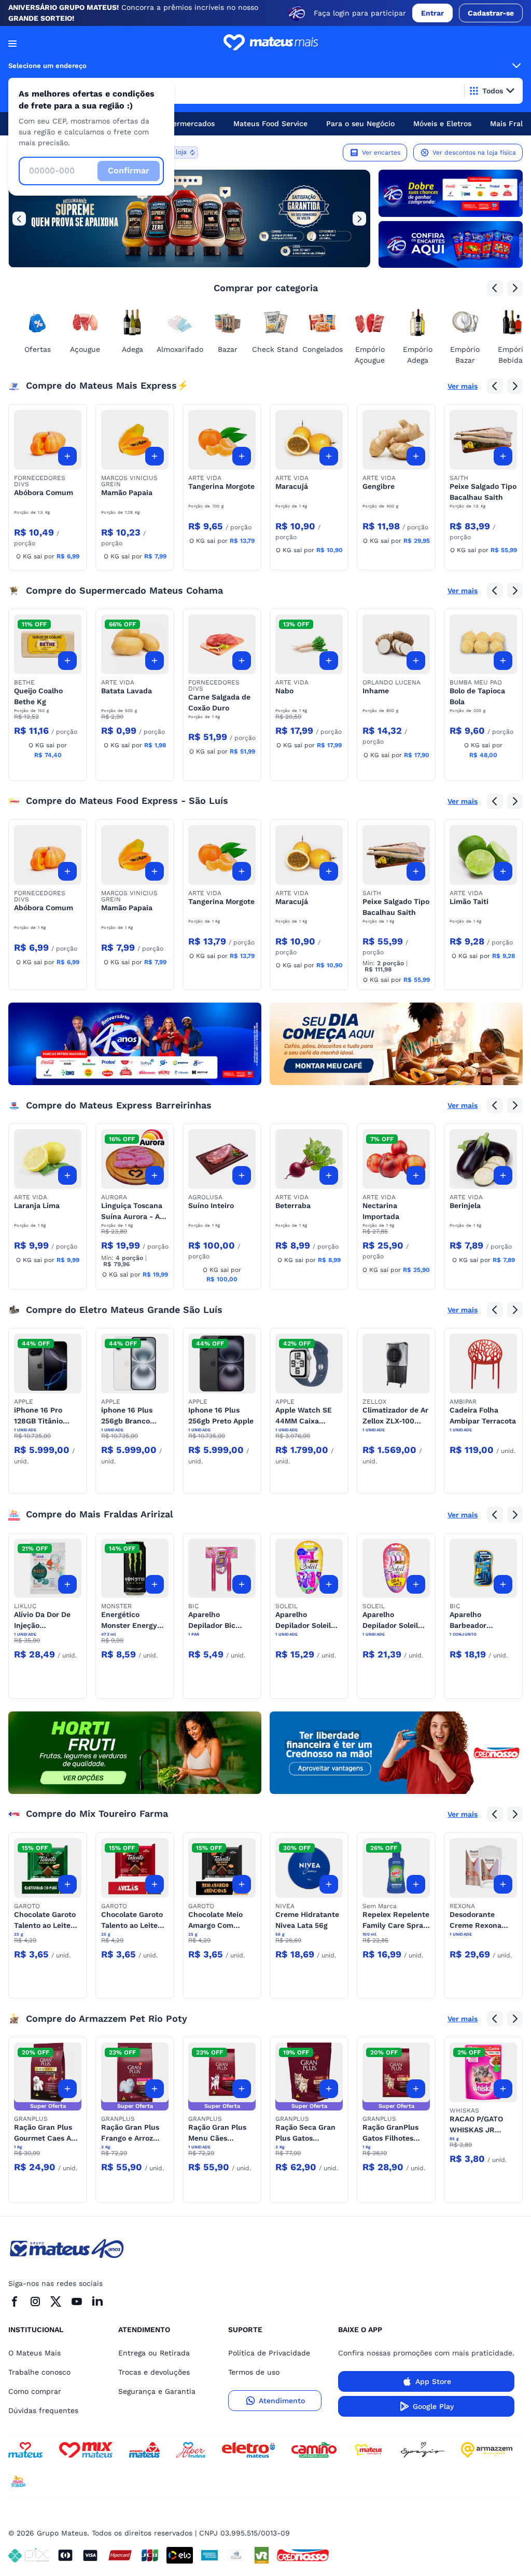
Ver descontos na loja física (474, 153)
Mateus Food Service (270, 124)
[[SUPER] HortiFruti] (135, 1753)
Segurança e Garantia (157, 2391)
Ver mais (463, 386)
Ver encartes (381, 153)
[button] (48, 440)
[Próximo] (359, 218)
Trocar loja (171, 152)
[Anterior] (19, 218)
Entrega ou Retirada (154, 2353)
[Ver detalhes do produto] (48, 440)
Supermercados (187, 124)
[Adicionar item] (67, 456)
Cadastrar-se (491, 13)
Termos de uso (254, 2372)
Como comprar (35, 2391)
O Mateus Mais (34, 2353)
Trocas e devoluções (154, 2372)
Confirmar (129, 170)
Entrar (432, 13)
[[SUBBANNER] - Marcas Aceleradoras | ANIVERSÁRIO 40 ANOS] (451, 193)
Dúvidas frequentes (43, 2410)
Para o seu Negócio (360, 124)
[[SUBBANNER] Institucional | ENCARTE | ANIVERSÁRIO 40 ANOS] (451, 244)
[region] (189, 218)
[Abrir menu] (12, 44)
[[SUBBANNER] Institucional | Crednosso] (396, 1753)
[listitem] (189, 218)
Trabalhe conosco (39, 2372)
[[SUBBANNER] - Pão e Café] (396, 1044)
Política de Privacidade (269, 2353)
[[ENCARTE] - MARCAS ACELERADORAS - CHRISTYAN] (135, 1044)
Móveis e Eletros (442, 124)
